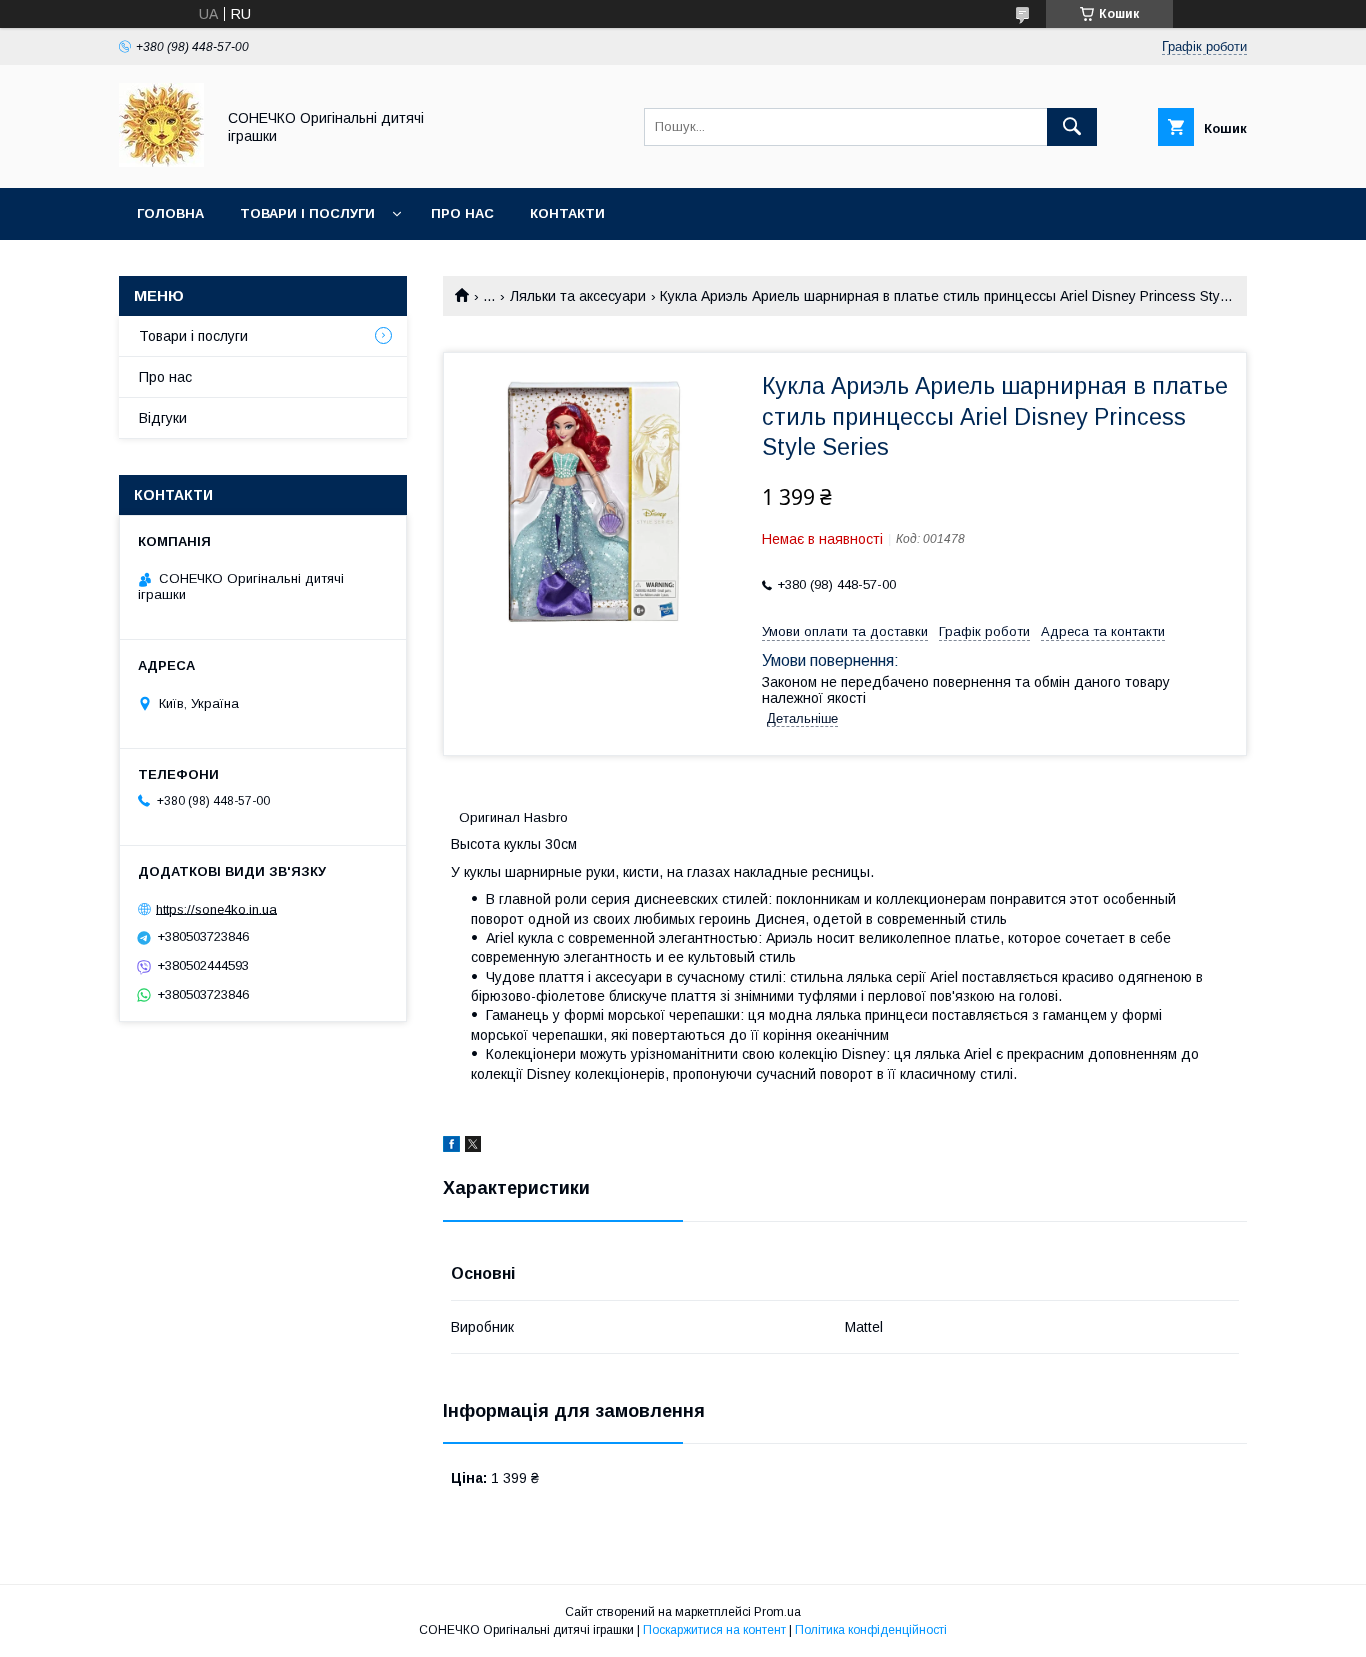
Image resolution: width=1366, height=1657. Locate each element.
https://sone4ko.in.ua (216, 908)
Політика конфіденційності (871, 1630)
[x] (473, 1147)
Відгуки (163, 418)
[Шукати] (1072, 127)
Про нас (462, 213)
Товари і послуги (307, 213)
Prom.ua (777, 1612)
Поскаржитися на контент (714, 1630)
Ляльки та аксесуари (578, 296)
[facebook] (451, 1147)
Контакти (567, 213)
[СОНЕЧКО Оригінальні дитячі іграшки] (161, 162)
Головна (170, 213)
